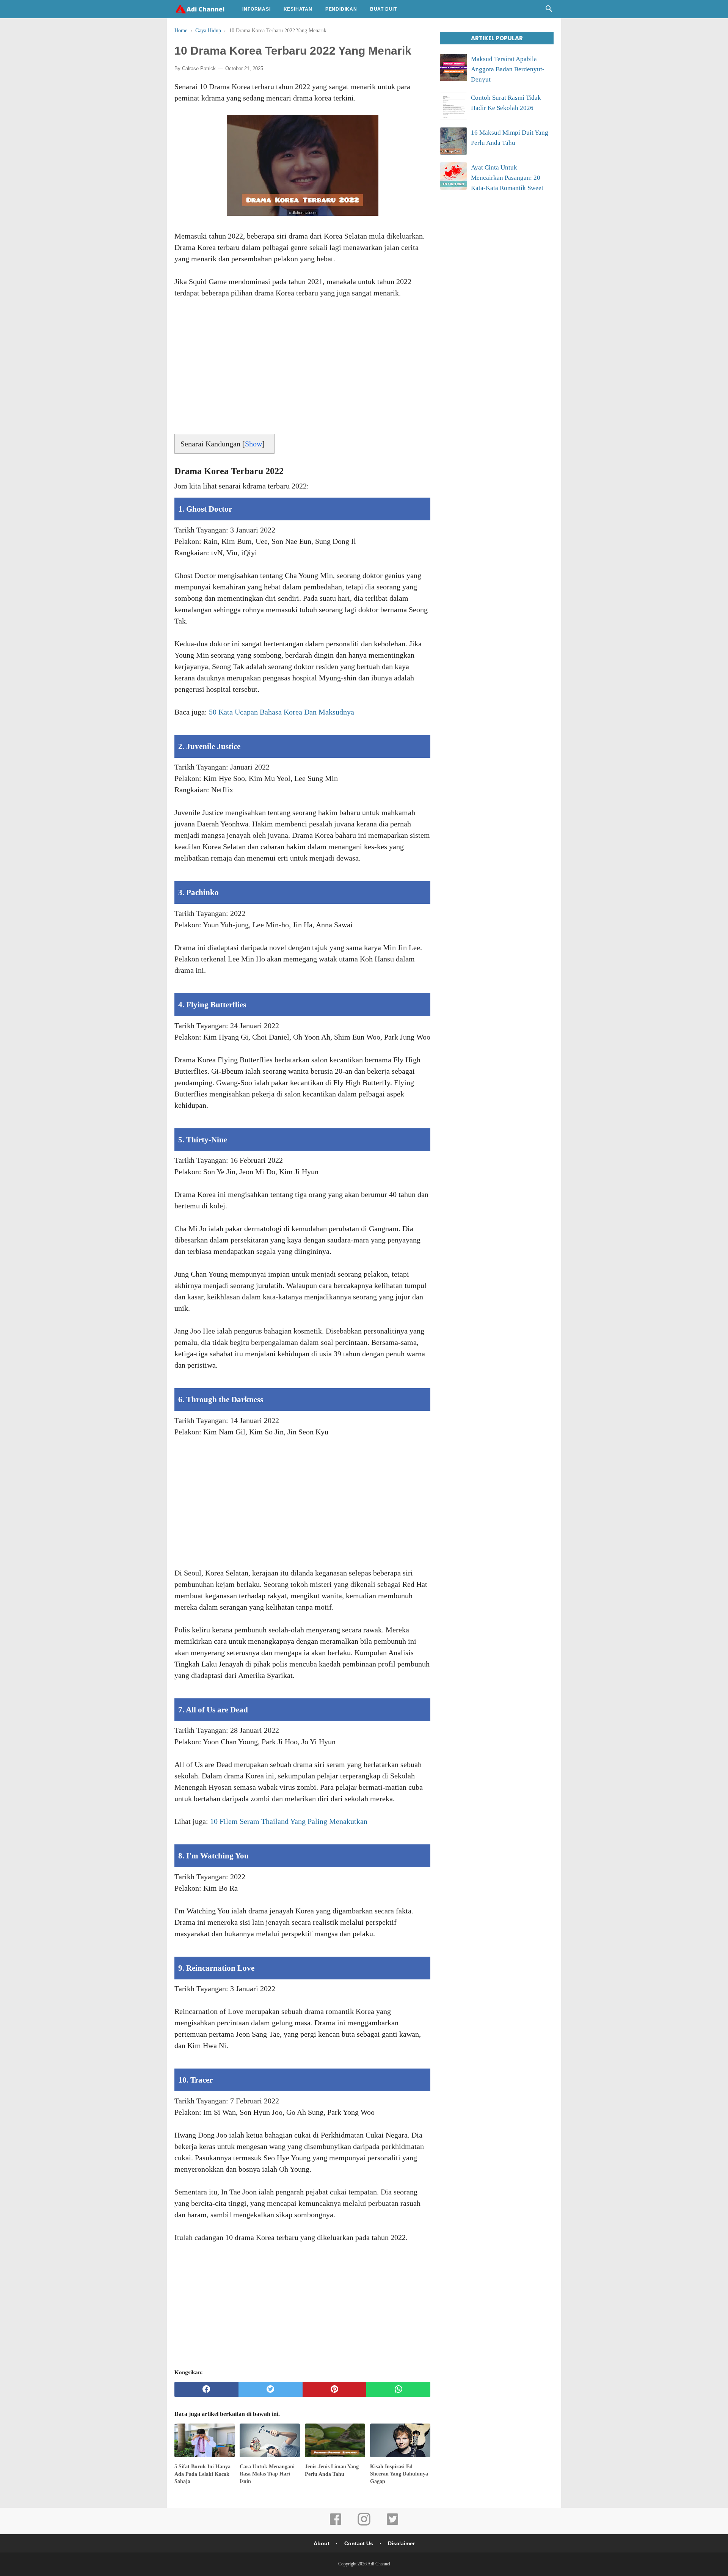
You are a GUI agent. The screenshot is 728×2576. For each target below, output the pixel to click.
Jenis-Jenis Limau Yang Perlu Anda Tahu (332, 2470)
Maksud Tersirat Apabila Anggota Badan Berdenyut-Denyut (508, 69)
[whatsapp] (398, 2389)
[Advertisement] (302, 369)
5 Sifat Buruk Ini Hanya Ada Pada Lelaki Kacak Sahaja (202, 2474)
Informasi (256, 9)
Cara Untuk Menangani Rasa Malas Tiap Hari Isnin (267, 2474)
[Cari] (549, 11)
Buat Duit (384, 9)
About (322, 2543)
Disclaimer (401, 2543)
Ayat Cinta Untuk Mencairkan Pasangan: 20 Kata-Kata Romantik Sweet (507, 178)
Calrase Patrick (199, 68)
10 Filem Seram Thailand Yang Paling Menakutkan (289, 1821)
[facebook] (206, 2389)
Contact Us (359, 2543)
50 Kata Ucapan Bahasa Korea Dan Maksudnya (282, 712)
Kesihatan (298, 9)
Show (253, 444)
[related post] (205, 2440)
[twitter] (271, 2389)
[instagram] (364, 2524)
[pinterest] (335, 2389)
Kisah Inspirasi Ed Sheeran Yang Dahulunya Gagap (399, 2474)
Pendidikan (341, 9)
